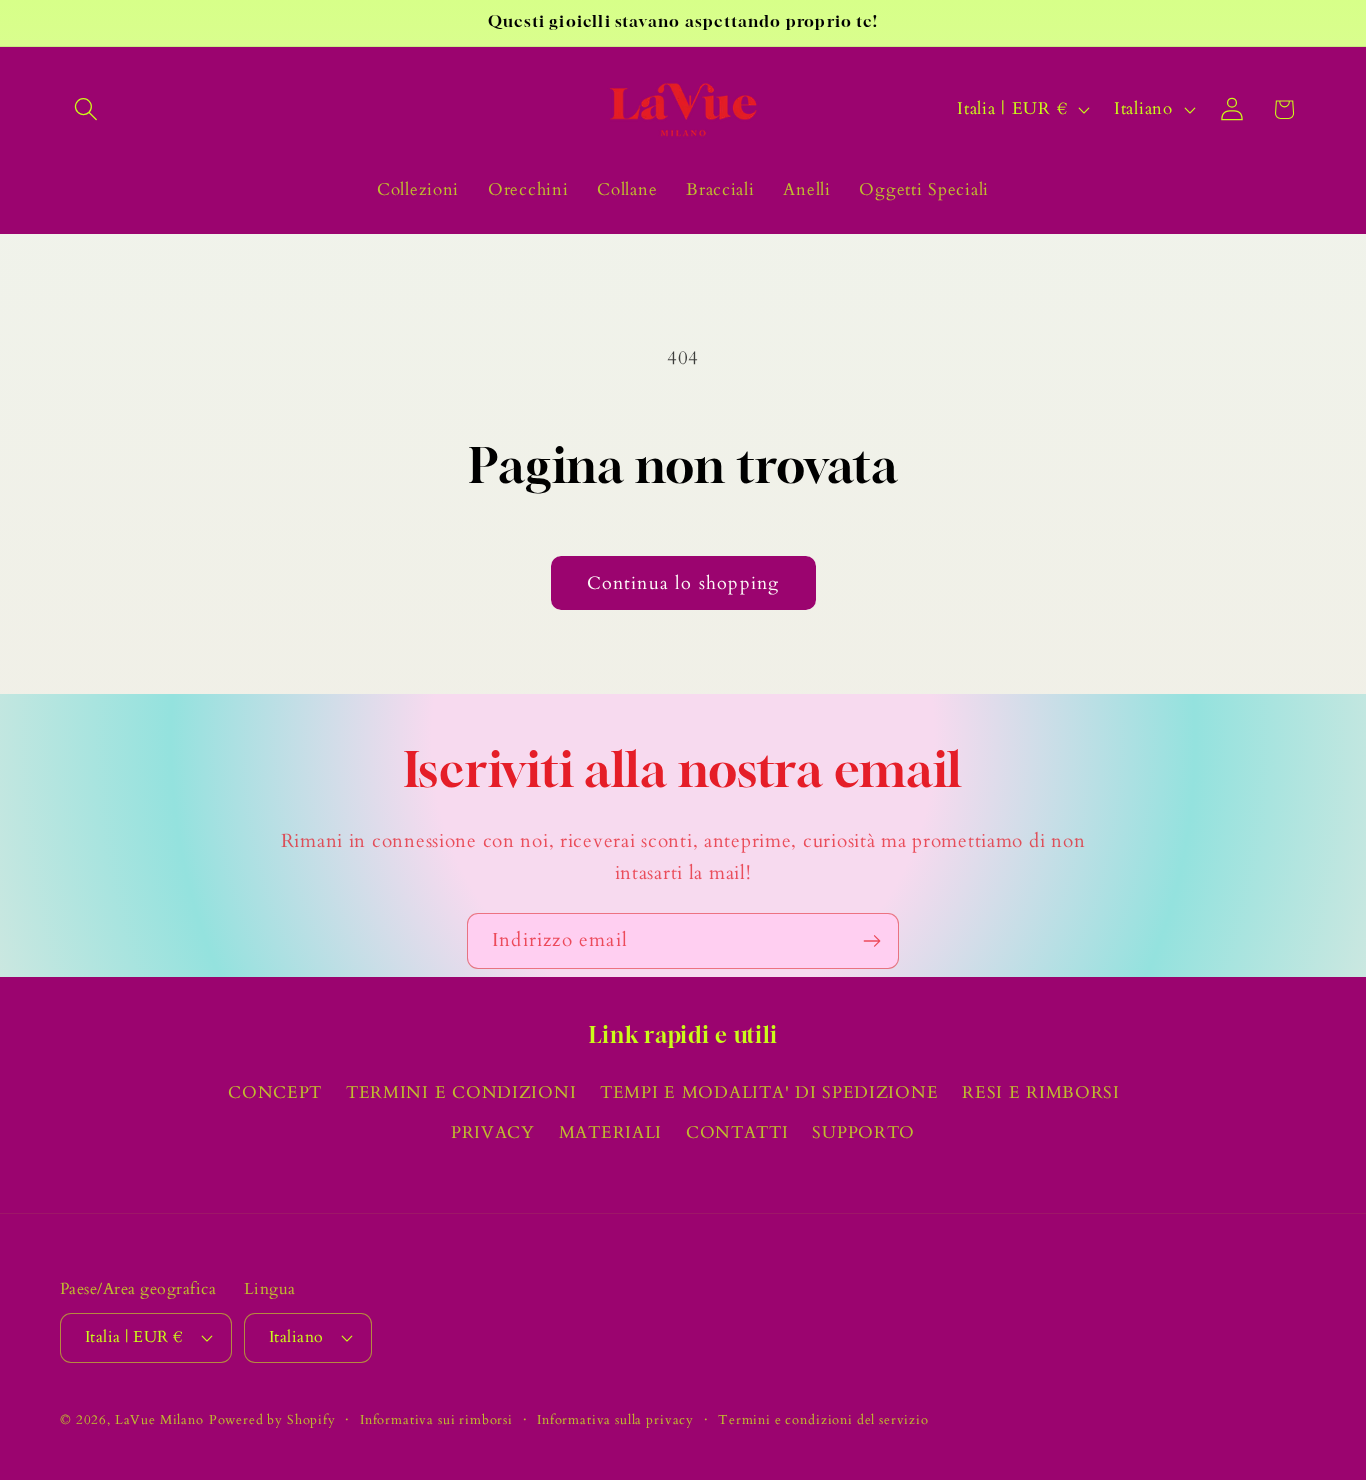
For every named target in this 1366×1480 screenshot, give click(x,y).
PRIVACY (493, 1132)
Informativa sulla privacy (615, 1420)
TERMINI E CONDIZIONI (461, 1092)
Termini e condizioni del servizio (823, 1420)
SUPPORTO (863, 1132)
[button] (86, 109)
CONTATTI (737, 1132)
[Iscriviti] (871, 941)
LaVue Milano (159, 1420)
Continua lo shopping (683, 583)
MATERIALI (610, 1132)
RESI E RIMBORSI (1041, 1092)
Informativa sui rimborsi (436, 1420)
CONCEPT (275, 1092)
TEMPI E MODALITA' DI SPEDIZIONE (769, 1092)
